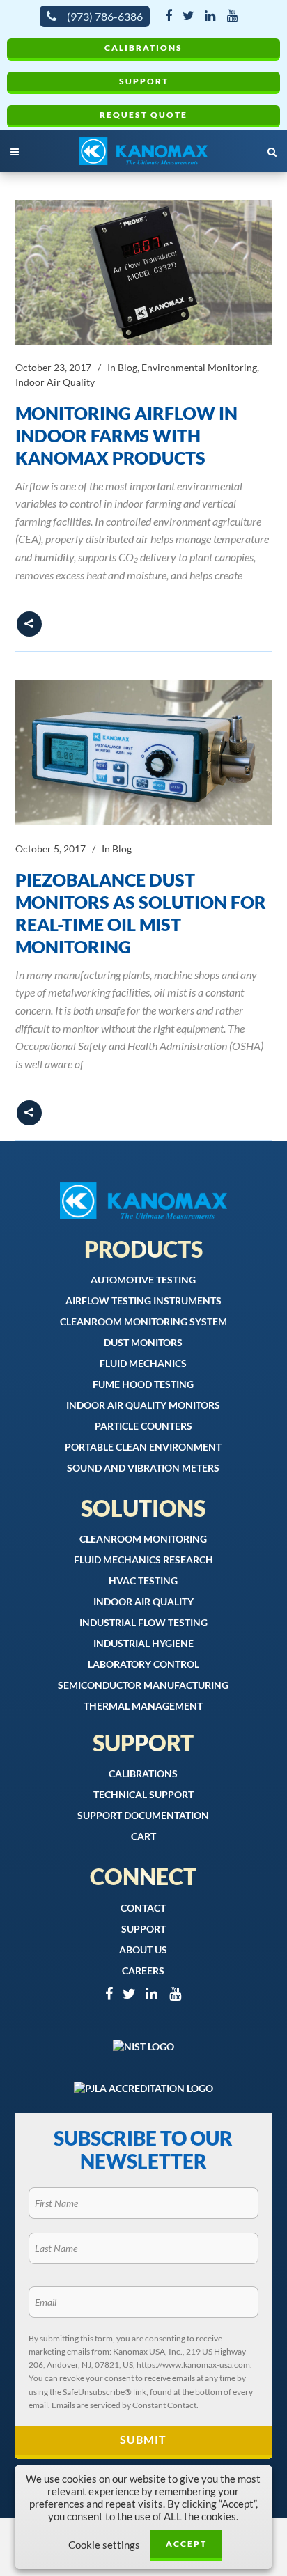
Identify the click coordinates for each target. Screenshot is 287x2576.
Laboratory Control (143, 1664)
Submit (143, 2439)
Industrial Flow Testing (143, 1622)
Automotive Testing (143, 1280)
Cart (143, 1836)
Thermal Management (143, 1706)
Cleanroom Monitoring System (143, 1321)
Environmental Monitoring (199, 367)
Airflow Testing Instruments (143, 1301)
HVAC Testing (143, 1580)
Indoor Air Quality (55, 382)
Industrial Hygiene (143, 1643)
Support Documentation (143, 1815)
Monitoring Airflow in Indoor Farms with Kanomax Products (126, 435)
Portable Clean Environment (143, 1447)
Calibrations (143, 48)
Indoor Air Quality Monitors (143, 1405)
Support (144, 81)
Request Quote (143, 115)
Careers (143, 1970)
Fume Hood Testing (143, 1384)
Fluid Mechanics (143, 1363)
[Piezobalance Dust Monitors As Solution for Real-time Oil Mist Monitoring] (144, 752)
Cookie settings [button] (104, 2545)
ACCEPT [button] (186, 2544)
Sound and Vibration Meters (143, 1468)
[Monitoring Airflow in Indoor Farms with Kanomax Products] (144, 273)
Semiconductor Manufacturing (143, 1685)
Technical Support (143, 1794)
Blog (127, 367)
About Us (143, 1950)
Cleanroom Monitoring (143, 1539)
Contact (143, 1908)
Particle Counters (143, 1426)
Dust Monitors (143, 1342)
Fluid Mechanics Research (143, 1560)
